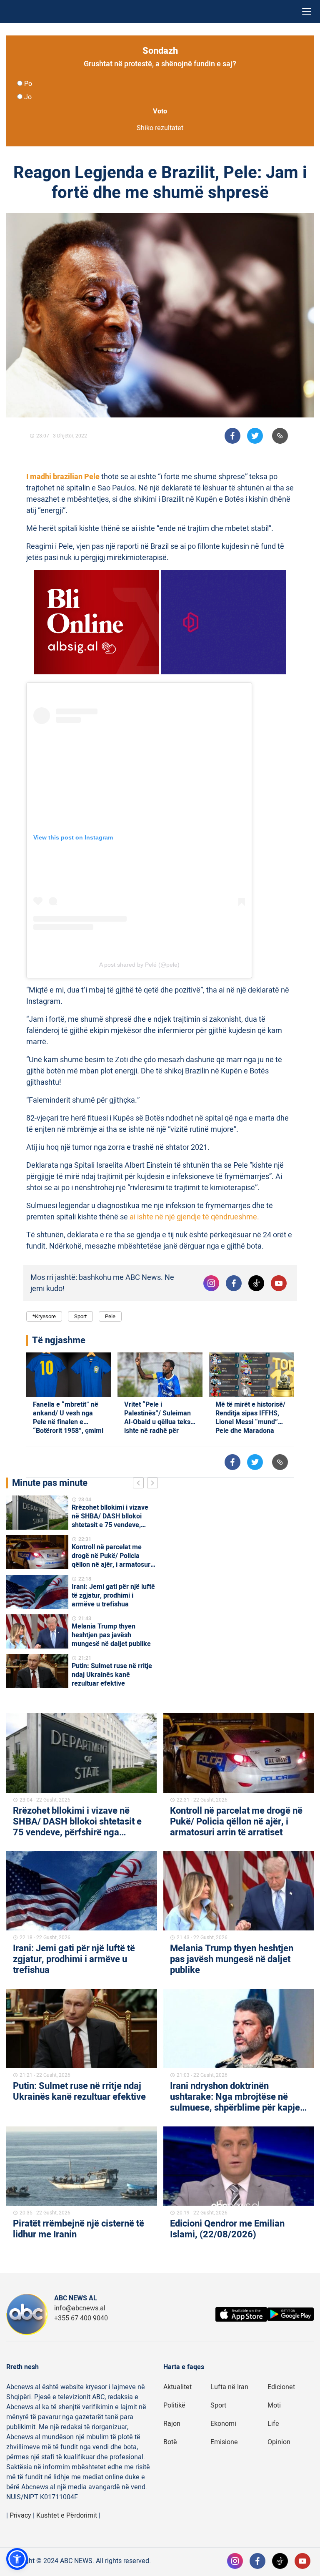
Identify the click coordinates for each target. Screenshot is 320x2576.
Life (273, 2424)
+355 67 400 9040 (81, 2318)
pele (110, 1316)
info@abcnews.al (80, 2308)
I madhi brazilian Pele (63, 477)
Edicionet (281, 2387)
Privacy (20, 2516)
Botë (170, 2442)
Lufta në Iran (229, 2387)
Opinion (279, 2442)
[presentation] (140, 1484)
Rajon (172, 2424)
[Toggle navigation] (307, 11)
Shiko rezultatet (160, 128)
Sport (80, 1316)
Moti (274, 2405)
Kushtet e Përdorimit (67, 2516)
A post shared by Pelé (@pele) (139, 965)
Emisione (224, 2442)
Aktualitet (177, 2387)
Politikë (174, 2405)
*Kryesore (44, 1316)
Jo (28, 97)
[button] (17, 2559)
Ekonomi (223, 2424)
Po (28, 84)
